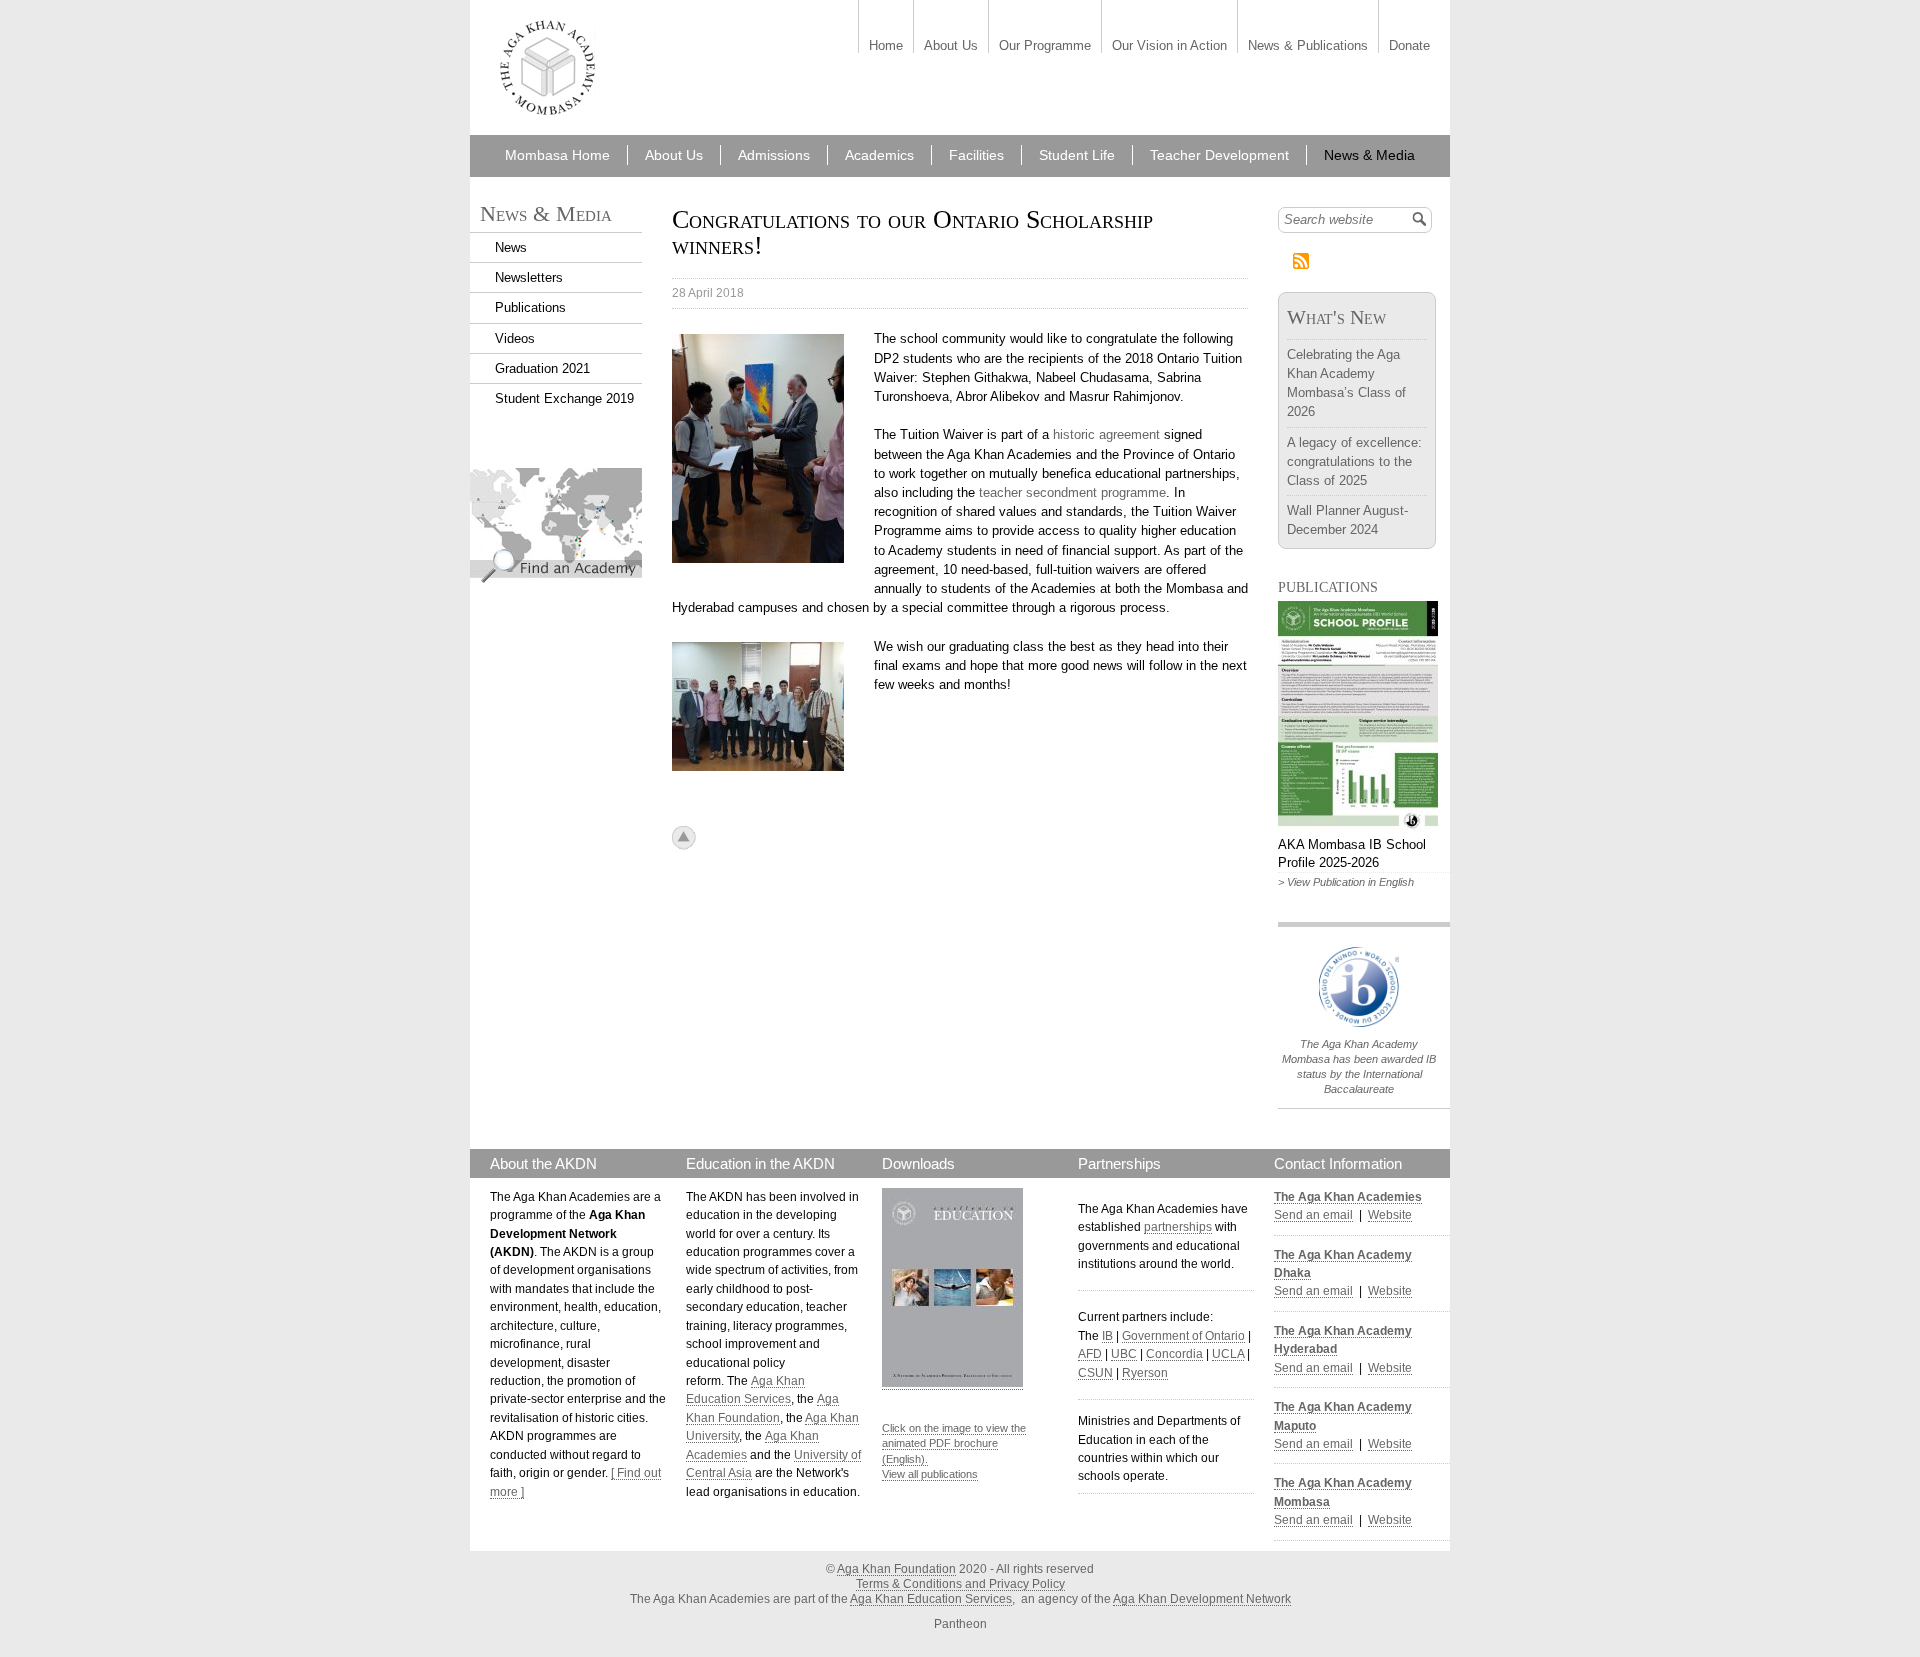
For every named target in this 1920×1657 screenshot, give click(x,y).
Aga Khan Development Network (1202, 1599)
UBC (1124, 1354)
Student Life (1077, 155)
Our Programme (1045, 46)
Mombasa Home (557, 155)
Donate (1409, 46)
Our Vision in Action (1169, 46)
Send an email (1313, 1215)
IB (1107, 1336)
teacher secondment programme (1072, 492)
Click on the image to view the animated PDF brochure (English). (954, 1443)
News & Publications (1308, 46)
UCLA (1228, 1354)
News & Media (1369, 155)
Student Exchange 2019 (564, 398)
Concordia (1174, 1354)
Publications (530, 307)
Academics (879, 155)
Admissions (774, 155)
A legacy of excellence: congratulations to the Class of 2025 (1354, 461)
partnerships (1178, 1227)
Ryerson (1145, 1373)
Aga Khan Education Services (931, 1599)
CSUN (1095, 1373)
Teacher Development (1219, 155)
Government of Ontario (1183, 1336)
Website (1390, 1215)
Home (886, 46)
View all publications (930, 1474)
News (511, 247)
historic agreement (1106, 434)
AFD (1090, 1354)
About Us (951, 46)
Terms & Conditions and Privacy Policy (960, 1584)
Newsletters (529, 277)
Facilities (976, 155)
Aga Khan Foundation (896, 1569)
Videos (515, 338)
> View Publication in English (1346, 882)
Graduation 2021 (542, 368)
